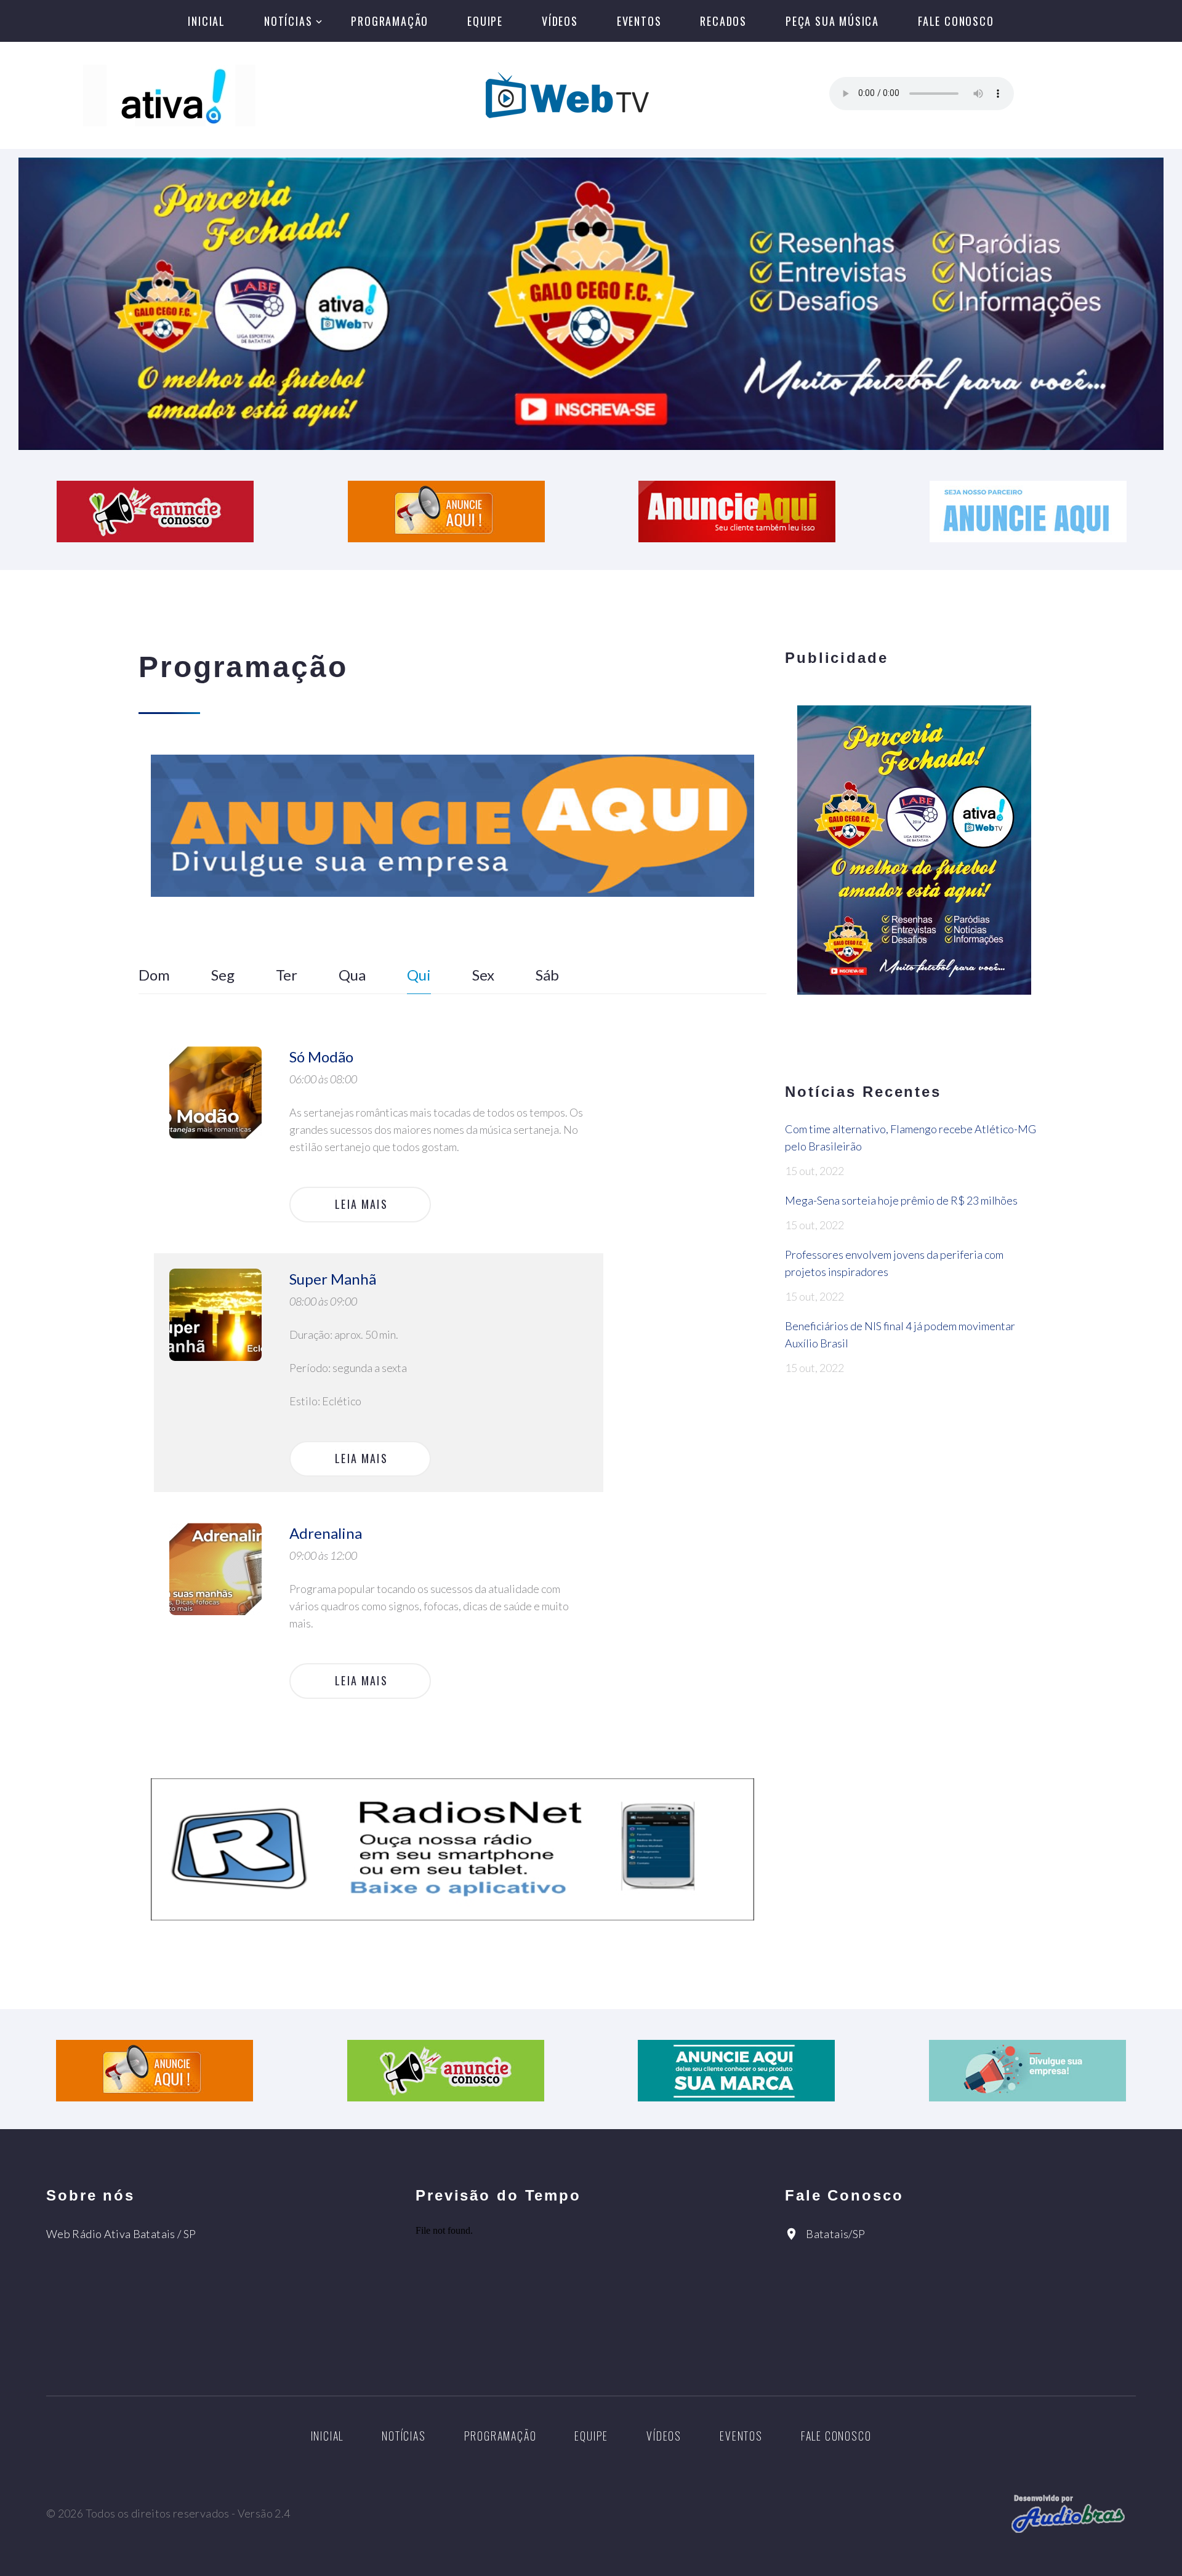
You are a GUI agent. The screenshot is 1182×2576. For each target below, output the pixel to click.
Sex (483, 975)
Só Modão (321, 1057)
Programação (390, 21)
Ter (287, 975)
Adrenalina (326, 1533)
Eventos (639, 21)
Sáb (547, 975)
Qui (419, 975)
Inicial (207, 21)
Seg (223, 975)
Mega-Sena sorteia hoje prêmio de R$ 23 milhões (901, 1200)
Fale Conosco (956, 21)
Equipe (485, 21)
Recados (723, 21)
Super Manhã (333, 1279)
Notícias (288, 21)
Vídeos (560, 21)
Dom (154, 975)
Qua (352, 975)
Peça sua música (832, 21)
